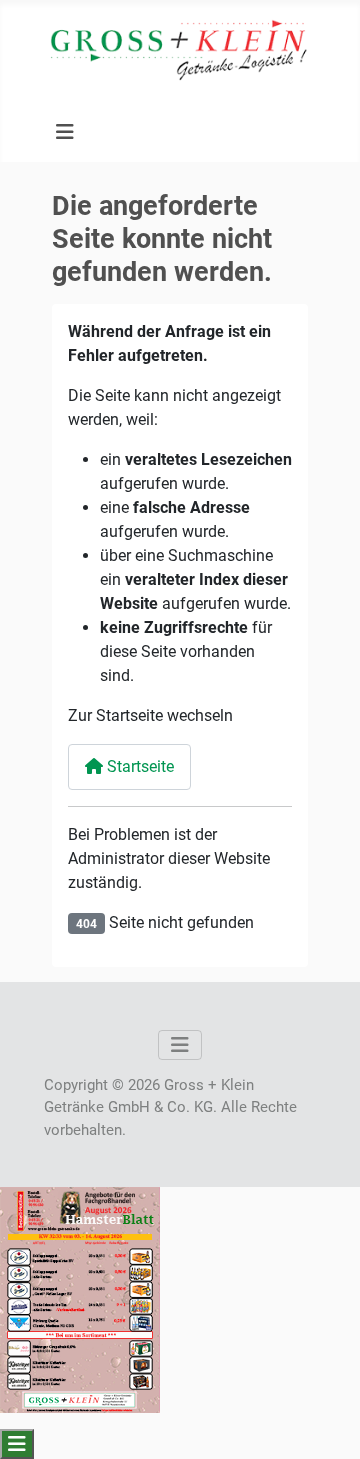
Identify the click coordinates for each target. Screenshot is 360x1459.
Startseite (138, 766)
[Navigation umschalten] (65, 132)
